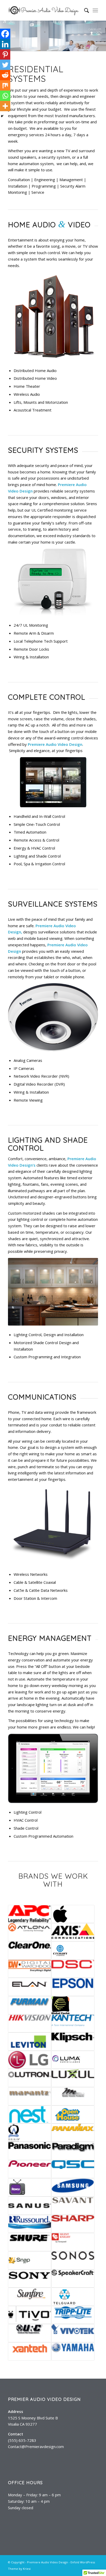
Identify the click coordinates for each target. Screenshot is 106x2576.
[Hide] (2, 116)
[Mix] (5, 85)
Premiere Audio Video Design (47, 2562)
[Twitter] (5, 65)
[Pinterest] (5, 54)
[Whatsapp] (5, 96)
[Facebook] (5, 34)
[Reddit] (5, 75)
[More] (5, 106)
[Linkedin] (5, 44)
